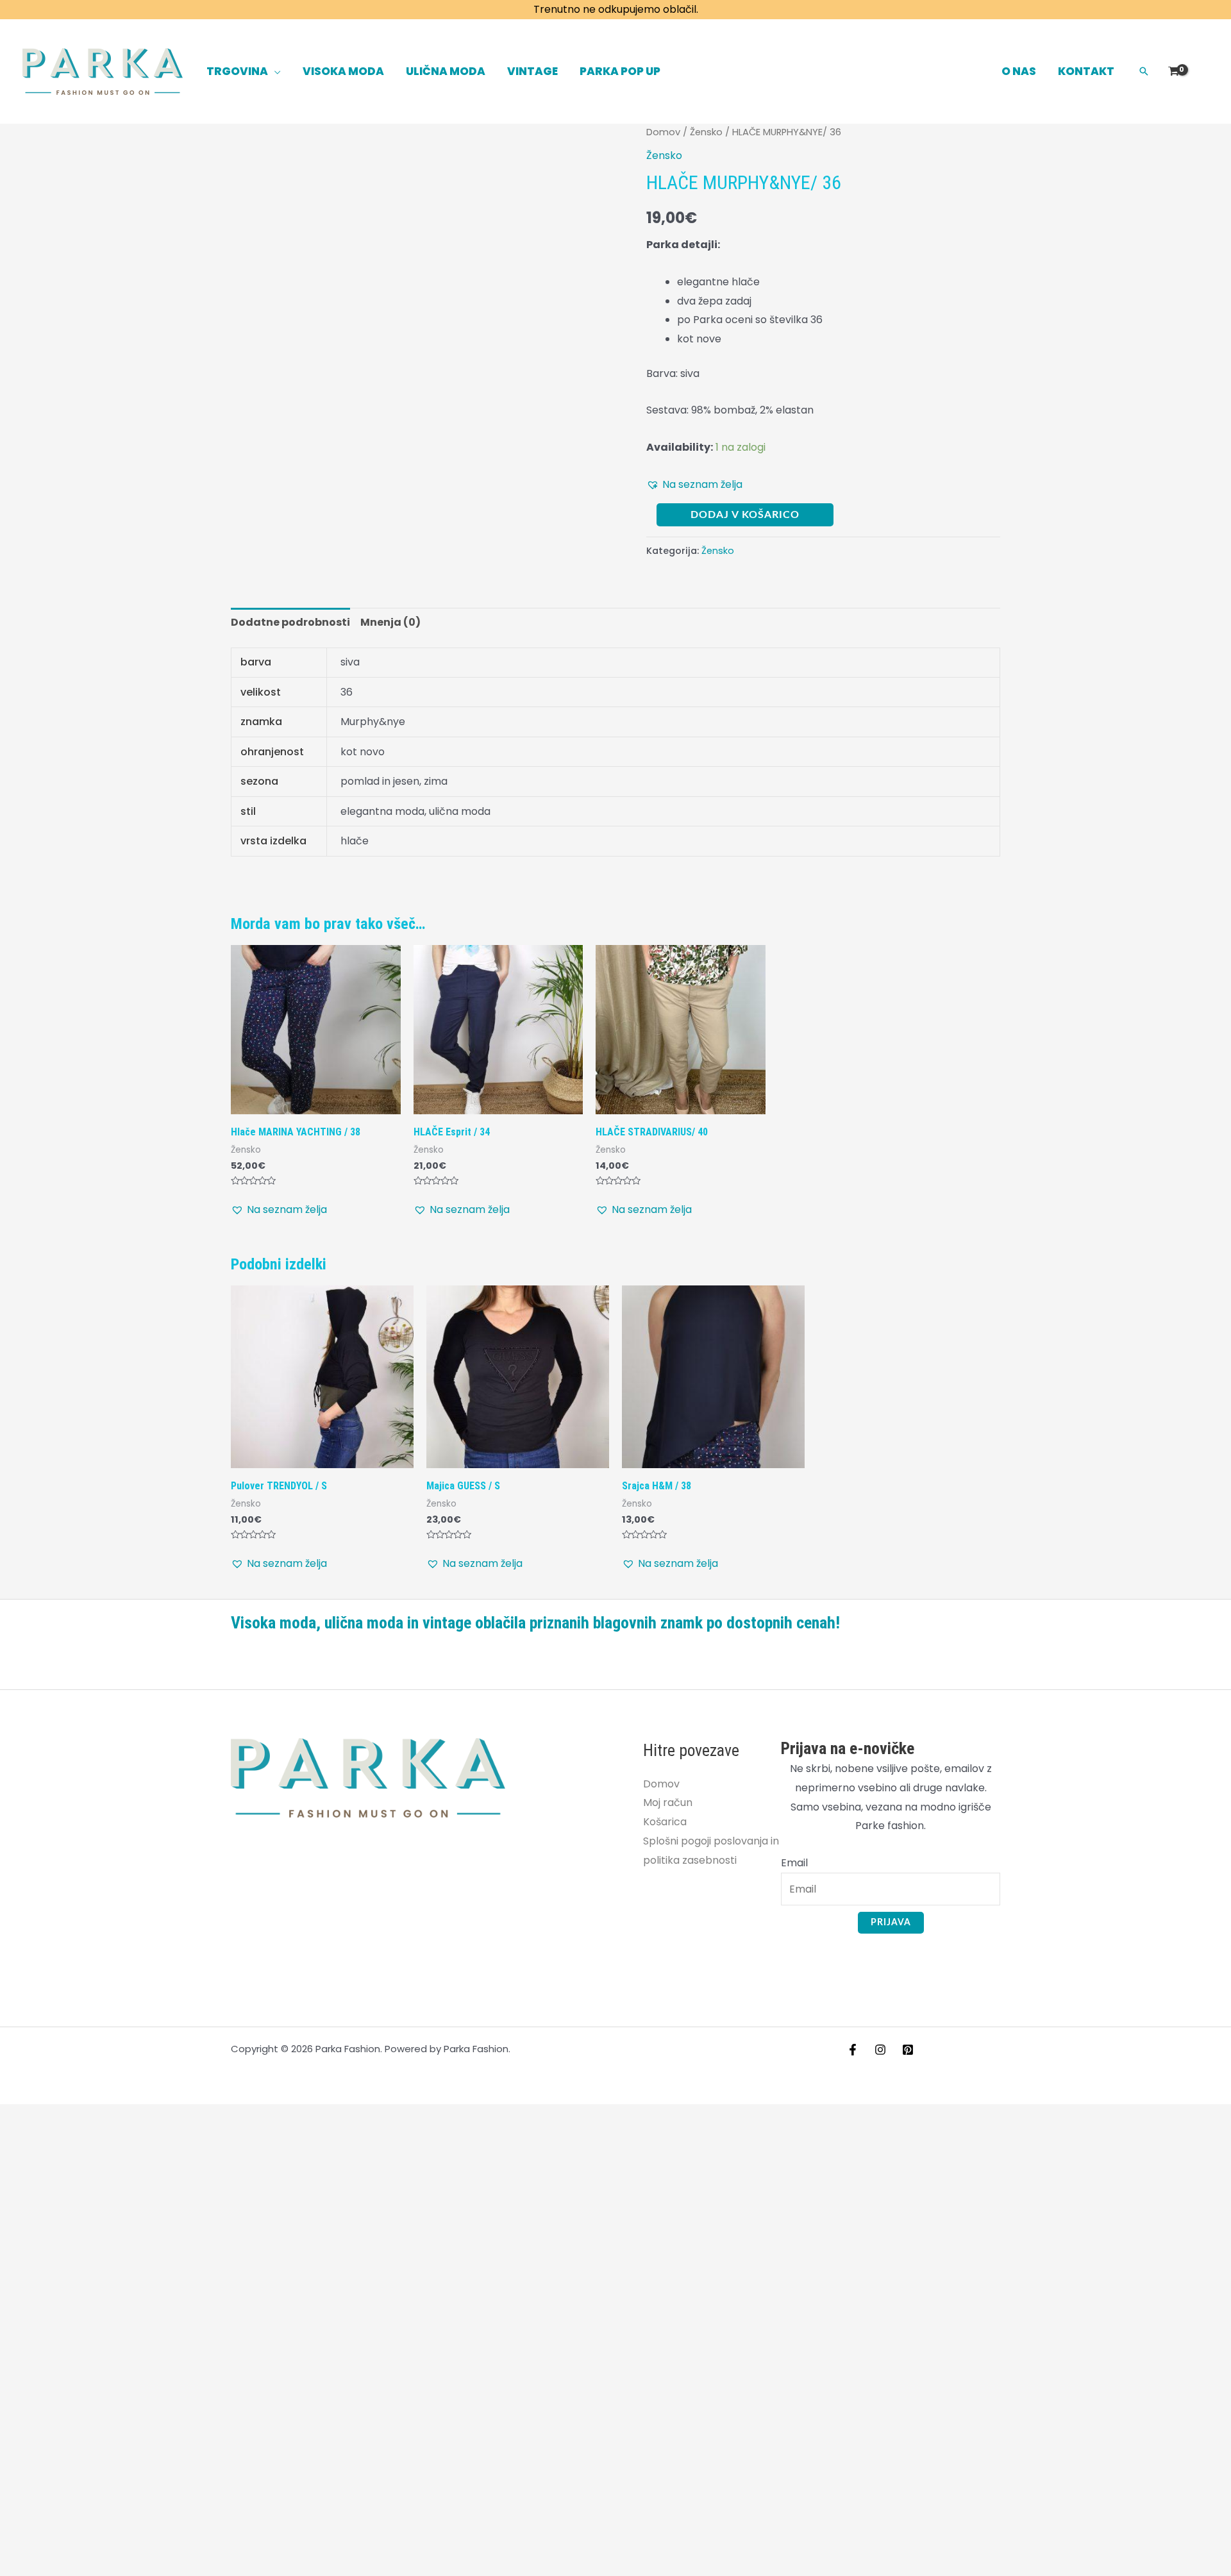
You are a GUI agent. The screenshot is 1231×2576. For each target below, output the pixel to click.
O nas (1019, 71)
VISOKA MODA (343, 71)
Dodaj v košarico (745, 515)
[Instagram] (880, 2050)
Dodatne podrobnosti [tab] (290, 622)
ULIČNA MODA (446, 71)
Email (794, 1863)
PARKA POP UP (620, 71)
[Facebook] (853, 2050)
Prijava (891, 1923)
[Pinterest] (908, 2050)
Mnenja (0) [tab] (390, 622)
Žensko (706, 132)
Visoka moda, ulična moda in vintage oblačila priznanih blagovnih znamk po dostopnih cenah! (535, 1623)
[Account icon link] (1203, 71)
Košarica (665, 1822)
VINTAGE (532, 71)
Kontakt (1086, 71)
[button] (1144, 71)
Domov (663, 132)
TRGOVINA (237, 71)
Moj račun (668, 1802)
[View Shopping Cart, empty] (1173, 71)
